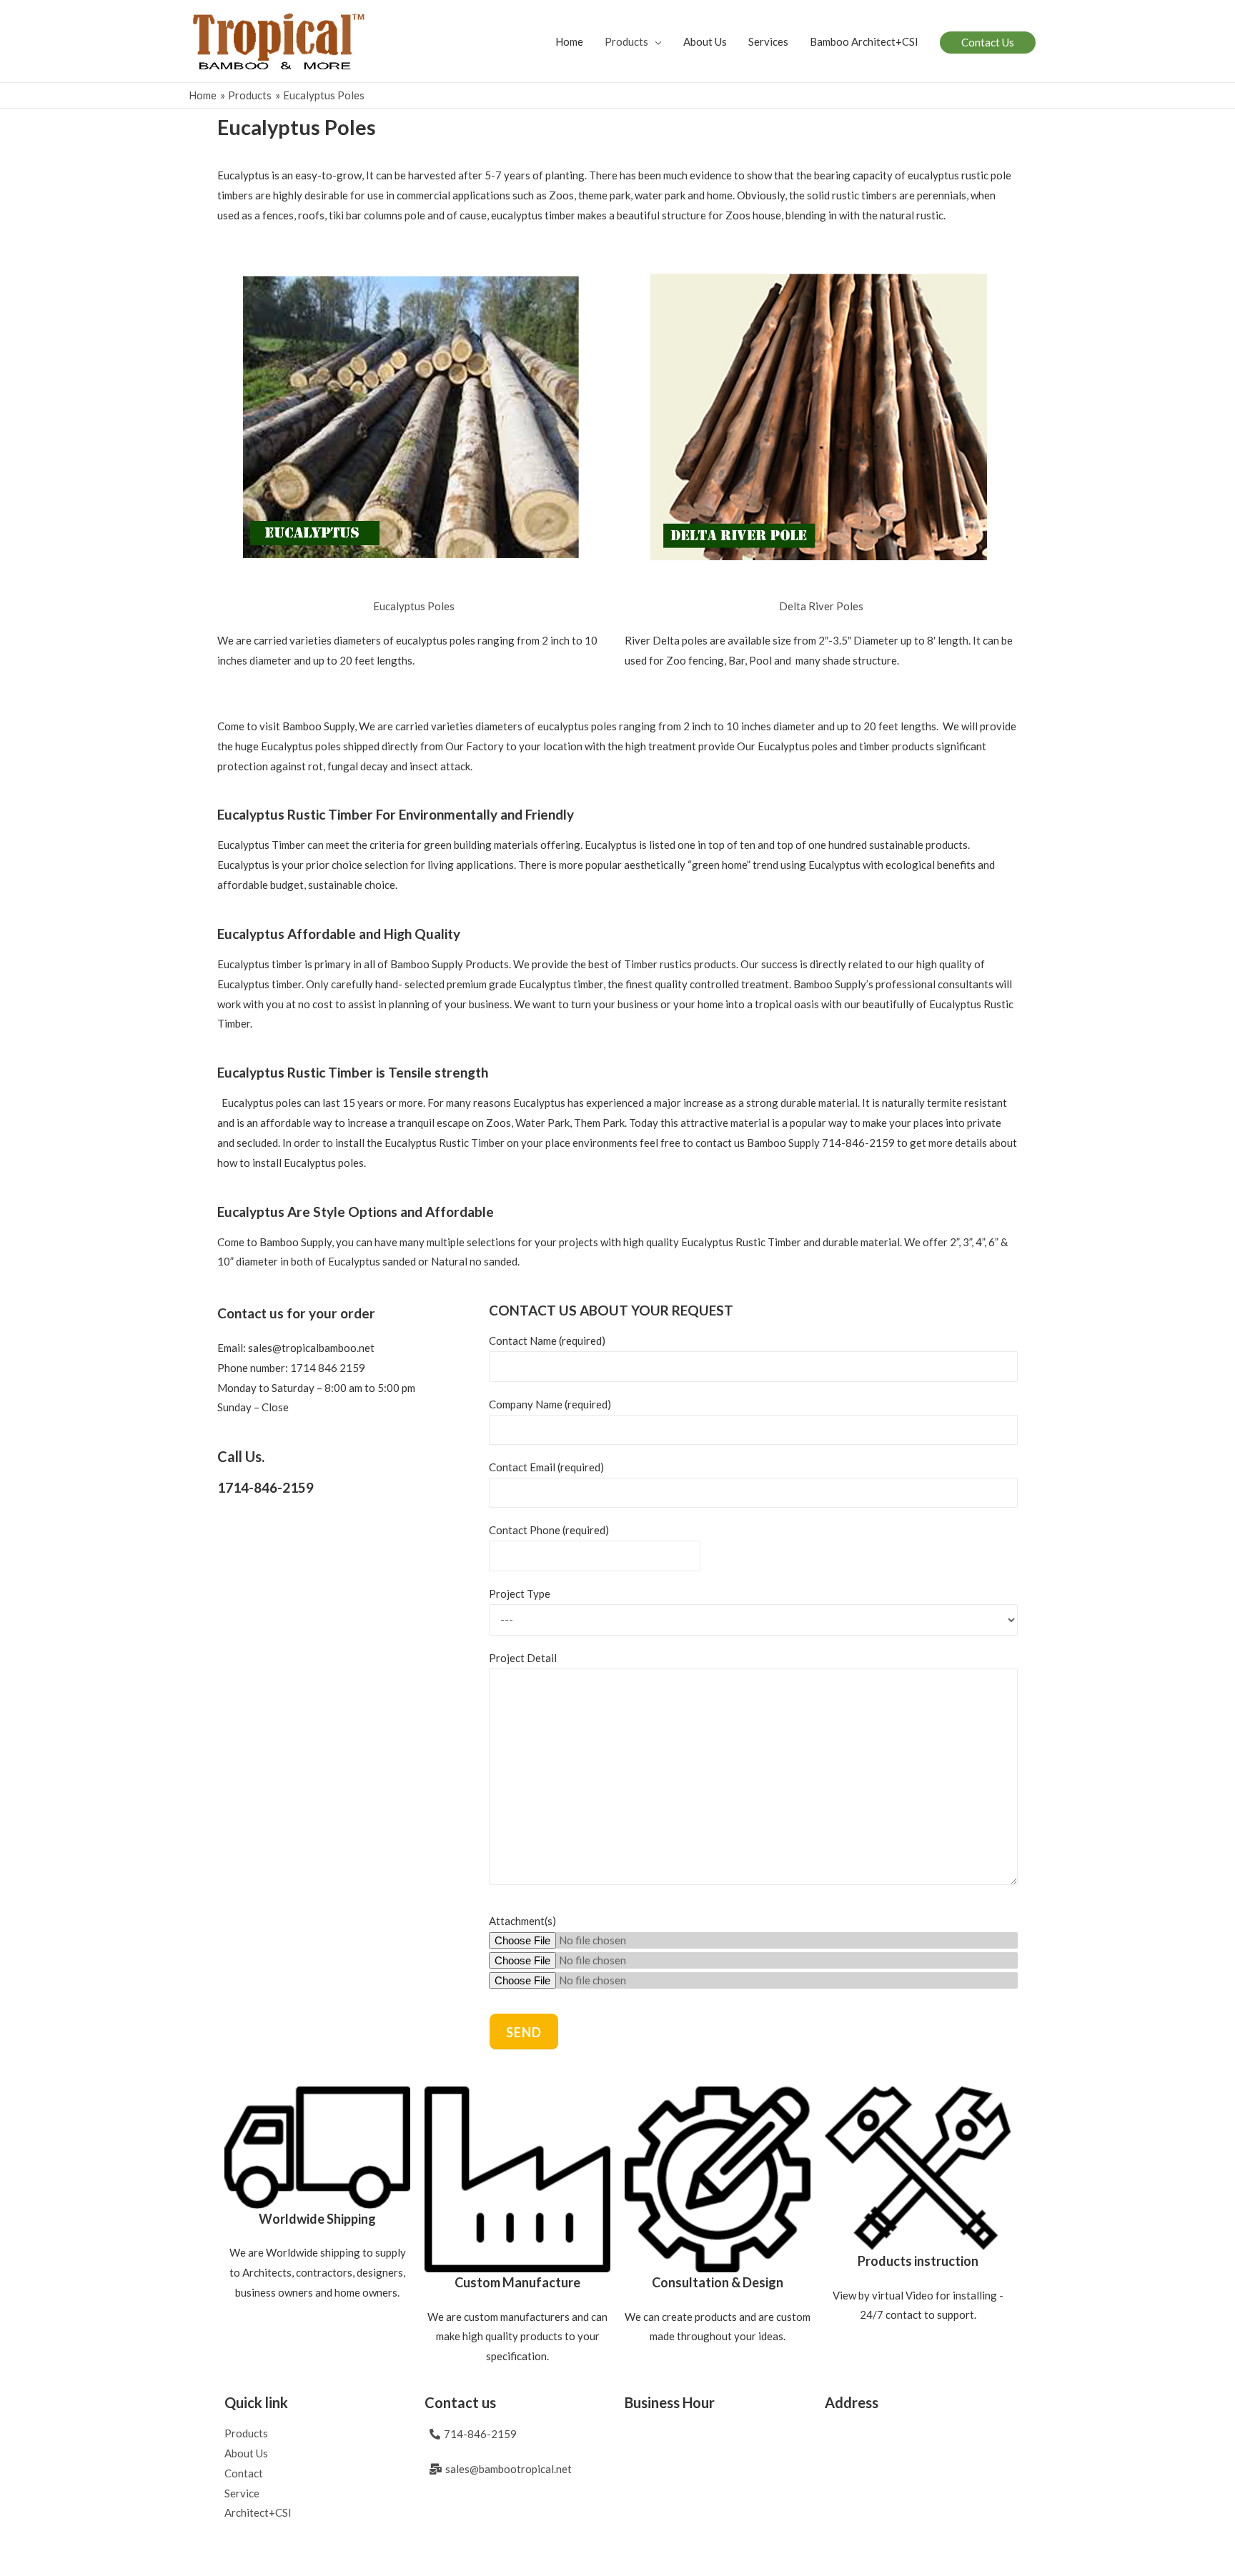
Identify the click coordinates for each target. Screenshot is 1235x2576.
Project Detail (523, 1658)
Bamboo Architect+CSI (864, 41)
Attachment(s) (522, 1921)
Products (626, 41)
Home (569, 41)
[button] (414, 606)
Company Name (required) (550, 1404)
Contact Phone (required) (549, 1530)
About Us (705, 41)
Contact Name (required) (547, 1341)
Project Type (520, 1593)
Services (768, 41)
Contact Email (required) (546, 1467)
